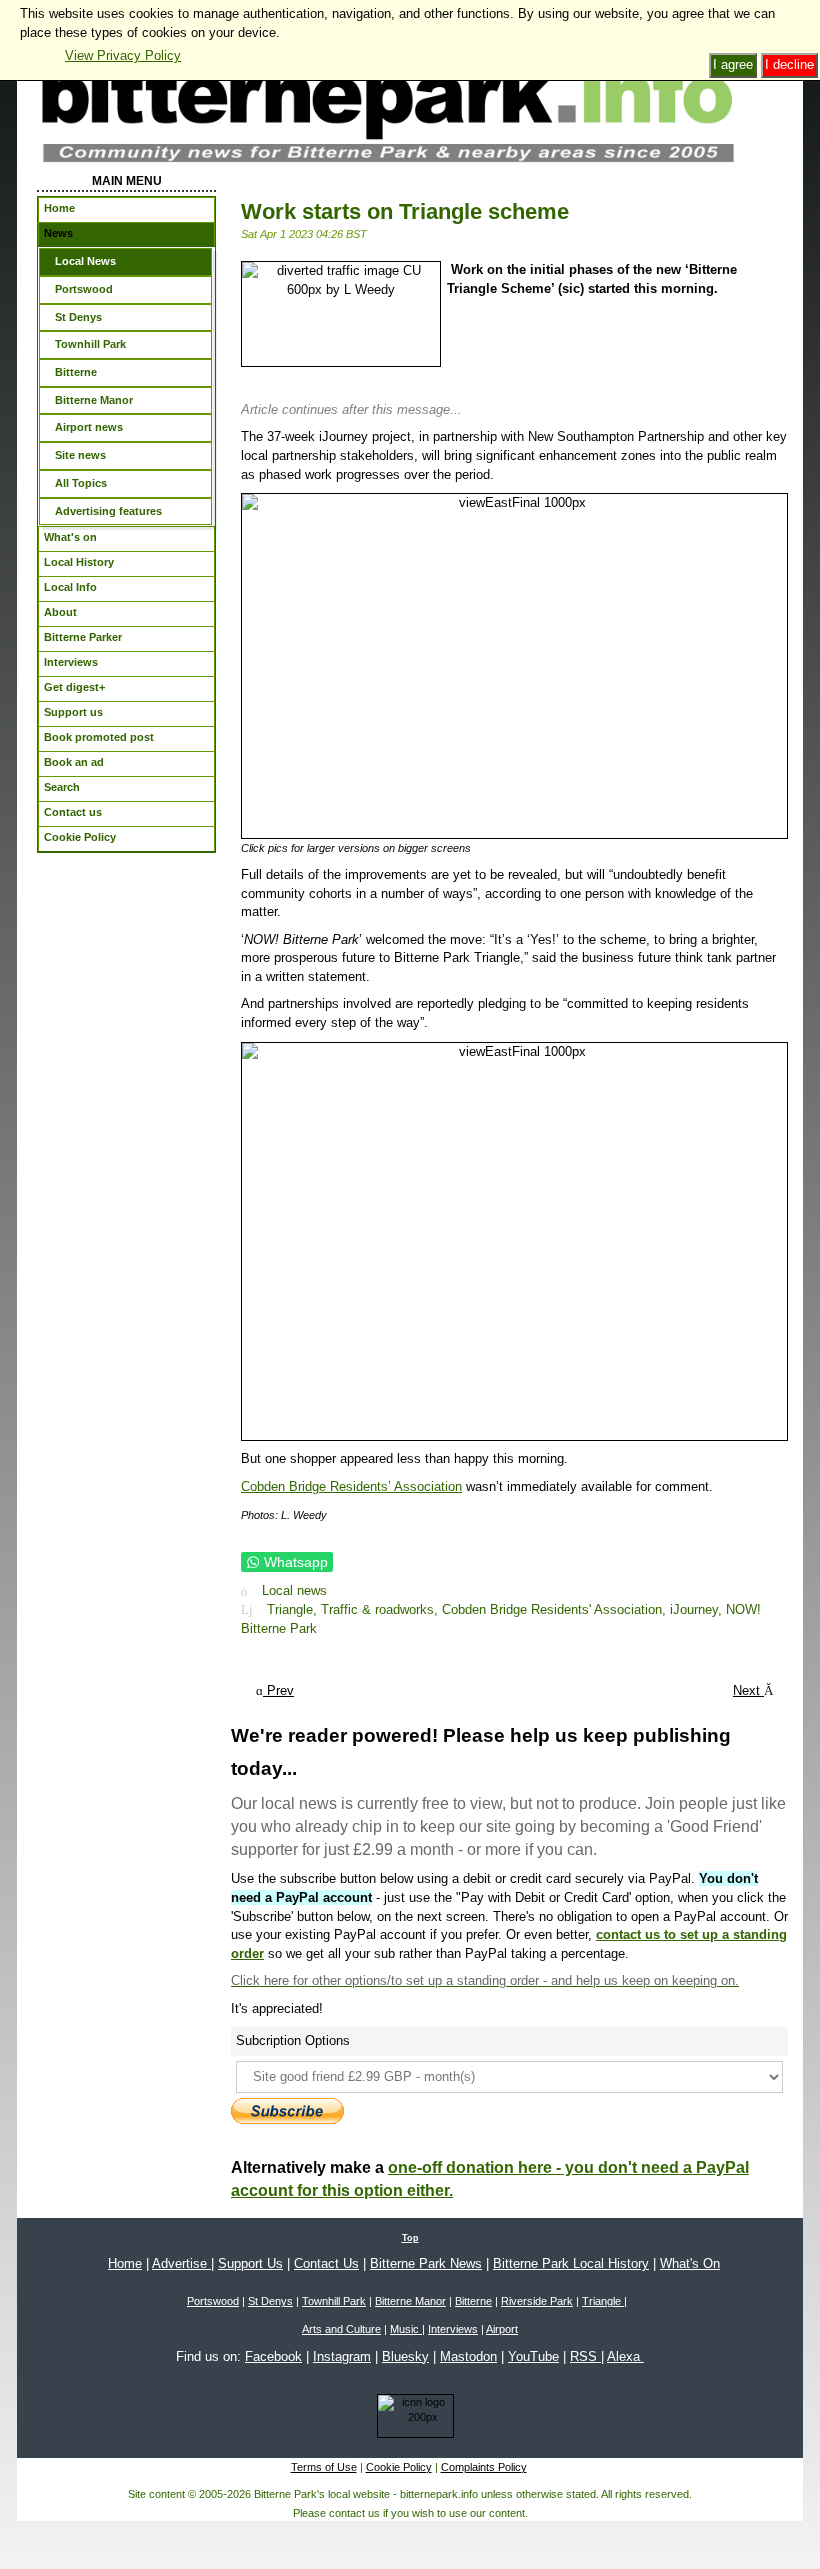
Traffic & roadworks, (381, 1609)
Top (410, 2238)
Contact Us (326, 2263)
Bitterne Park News (426, 2263)
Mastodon (468, 2356)
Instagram (342, 2356)
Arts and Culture (341, 2329)
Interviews (453, 2329)
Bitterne (473, 2301)
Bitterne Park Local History (571, 2263)
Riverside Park (537, 2301)
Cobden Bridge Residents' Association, (556, 1609)
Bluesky (405, 2356)
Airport (502, 2329)
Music (406, 2329)
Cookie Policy (399, 2467)
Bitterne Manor (410, 2301)
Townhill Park (334, 2301)
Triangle (603, 2301)
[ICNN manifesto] (410, 2419)
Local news (294, 1591)
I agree (733, 64)
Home (125, 2263)
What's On (690, 2263)
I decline (789, 64)
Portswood (213, 2301)
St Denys (270, 2301)
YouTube (533, 2356)
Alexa (625, 2356)
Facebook (273, 2356)
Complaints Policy (484, 2467)
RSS (585, 2356)
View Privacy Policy (123, 55)
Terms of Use (324, 2467)
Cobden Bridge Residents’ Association (351, 1486)
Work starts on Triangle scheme (405, 211)
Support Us (250, 2263)
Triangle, (294, 1609)
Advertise (181, 2263)
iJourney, (698, 1609)
